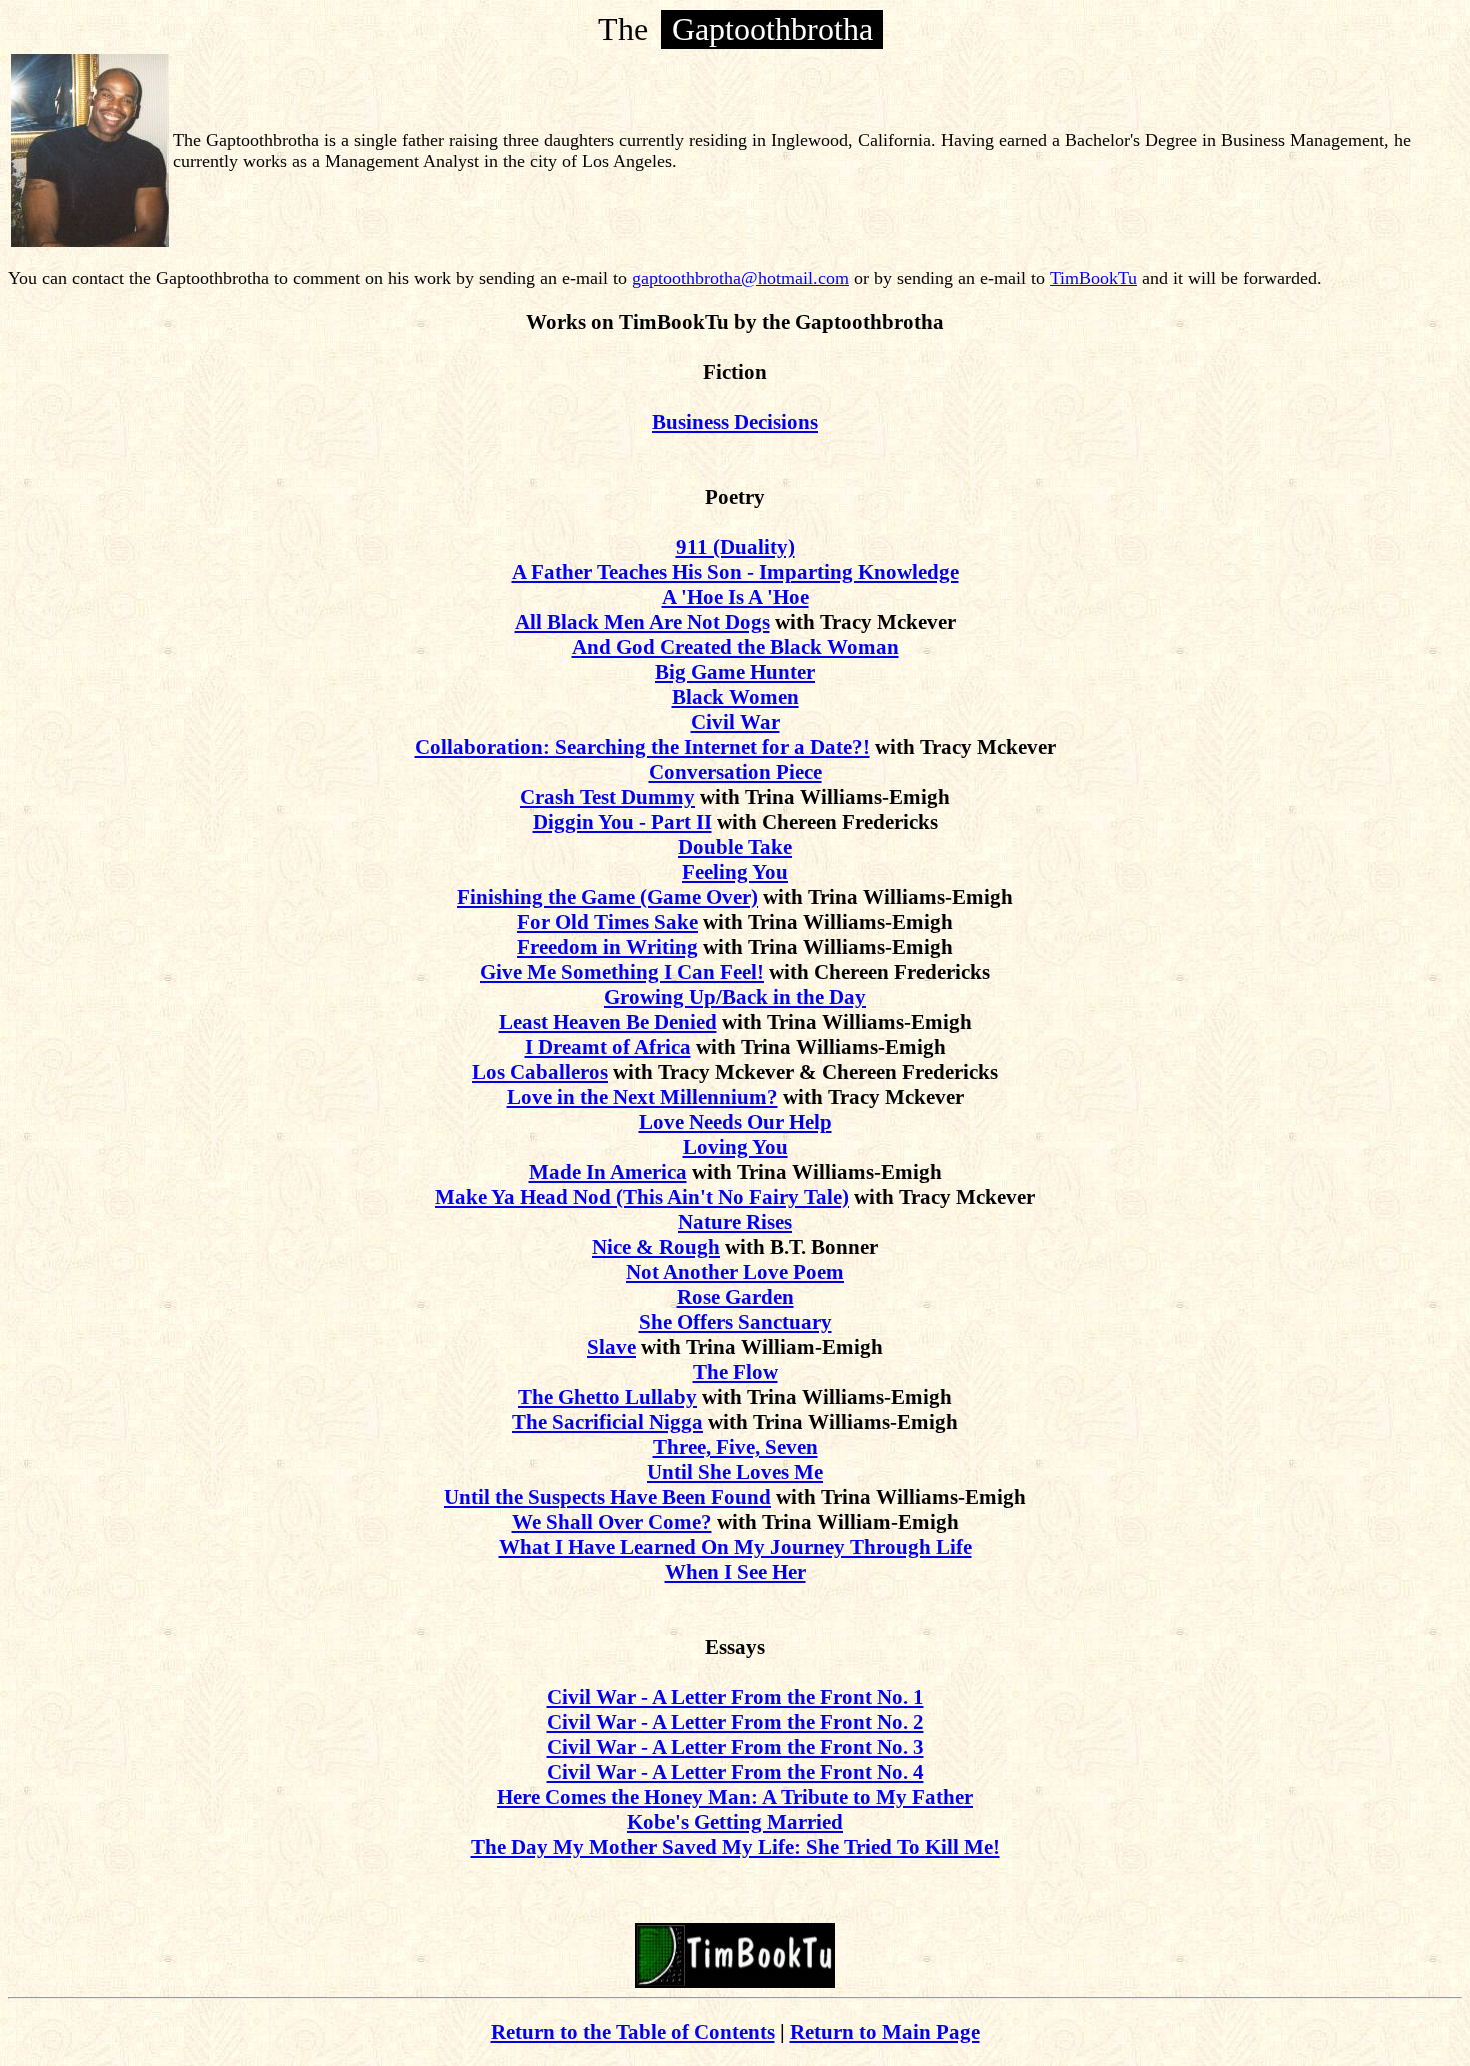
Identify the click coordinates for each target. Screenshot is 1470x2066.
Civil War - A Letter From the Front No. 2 (735, 1722)
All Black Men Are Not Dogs (642, 622)
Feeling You (735, 872)
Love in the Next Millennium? (642, 1097)
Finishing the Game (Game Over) (607, 897)
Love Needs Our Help (735, 1122)
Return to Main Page (885, 2032)
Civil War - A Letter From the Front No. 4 (735, 1772)
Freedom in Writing (607, 947)
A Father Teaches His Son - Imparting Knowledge (735, 572)
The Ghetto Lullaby (607, 1397)
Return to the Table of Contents (633, 2032)
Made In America (608, 1172)
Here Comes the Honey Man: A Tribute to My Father (735, 1797)
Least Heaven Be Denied (608, 1022)
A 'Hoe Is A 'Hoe (735, 597)
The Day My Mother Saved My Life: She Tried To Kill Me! (735, 1847)
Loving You (735, 1147)
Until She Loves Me (735, 1472)
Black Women (735, 697)
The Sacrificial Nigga (607, 1422)
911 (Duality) (735, 547)
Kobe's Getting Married (735, 1822)
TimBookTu (1093, 278)
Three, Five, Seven (735, 1447)
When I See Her (735, 1572)
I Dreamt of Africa (608, 1047)
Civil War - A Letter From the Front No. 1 (735, 1697)
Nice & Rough (656, 1247)
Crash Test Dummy (607, 797)
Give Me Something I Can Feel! (622, 972)
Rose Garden (735, 1297)
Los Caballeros (540, 1072)
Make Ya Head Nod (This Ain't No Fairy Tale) (642, 1197)
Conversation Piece (735, 772)
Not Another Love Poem (735, 1272)
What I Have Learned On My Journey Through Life (735, 1547)
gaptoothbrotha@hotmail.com (740, 278)
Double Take (735, 847)
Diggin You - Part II (622, 822)
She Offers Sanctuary (735, 1322)
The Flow (735, 1372)
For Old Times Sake (607, 922)
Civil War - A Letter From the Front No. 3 (735, 1747)
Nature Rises (735, 1222)
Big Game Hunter (735, 672)
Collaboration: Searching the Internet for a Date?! (642, 747)
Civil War (735, 722)
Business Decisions (735, 422)
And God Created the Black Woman (735, 647)
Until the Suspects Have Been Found (607, 1497)
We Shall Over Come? (612, 1522)
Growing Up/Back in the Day (735, 997)
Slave (611, 1347)
